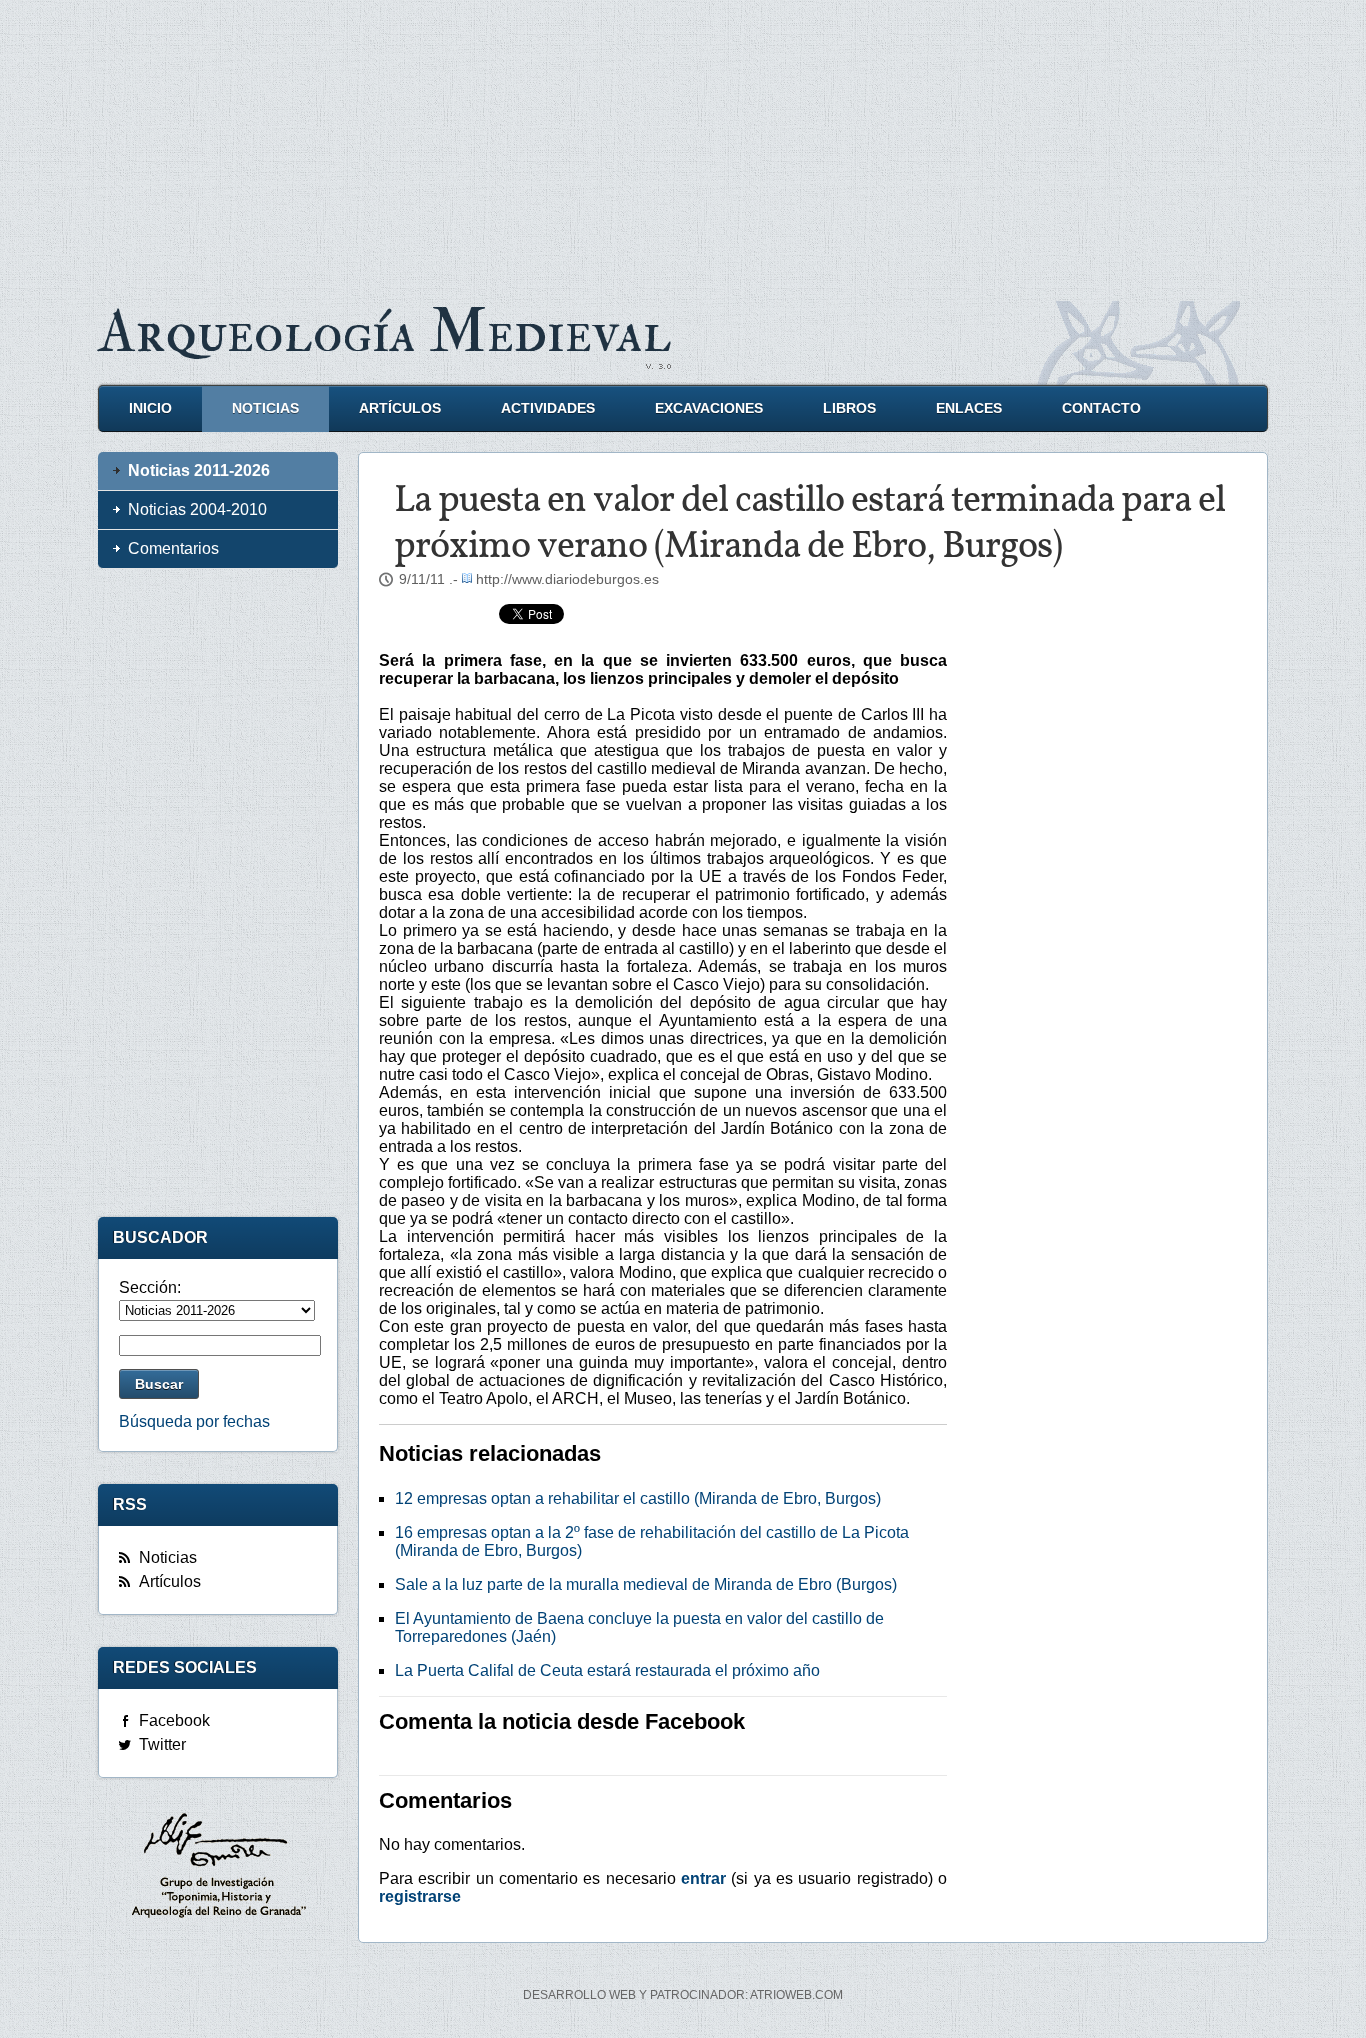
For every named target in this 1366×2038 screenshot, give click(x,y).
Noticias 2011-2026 (199, 470)
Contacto (1101, 408)
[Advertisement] (683, 140)
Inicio (150, 408)
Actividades (548, 408)
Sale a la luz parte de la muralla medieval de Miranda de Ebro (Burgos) (646, 1584)
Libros (849, 408)
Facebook (174, 1720)
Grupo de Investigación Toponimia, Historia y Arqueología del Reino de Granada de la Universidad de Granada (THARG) (218, 1868)
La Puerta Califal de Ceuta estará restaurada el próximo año (607, 1670)
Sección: (150, 1287)
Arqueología (385, 332)
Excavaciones (709, 408)
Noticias (265, 408)
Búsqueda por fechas (194, 1421)
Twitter (162, 1744)
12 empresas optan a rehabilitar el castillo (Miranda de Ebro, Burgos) (638, 1498)
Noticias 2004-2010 (197, 509)
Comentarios (173, 548)
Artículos (400, 408)
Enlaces (969, 408)
